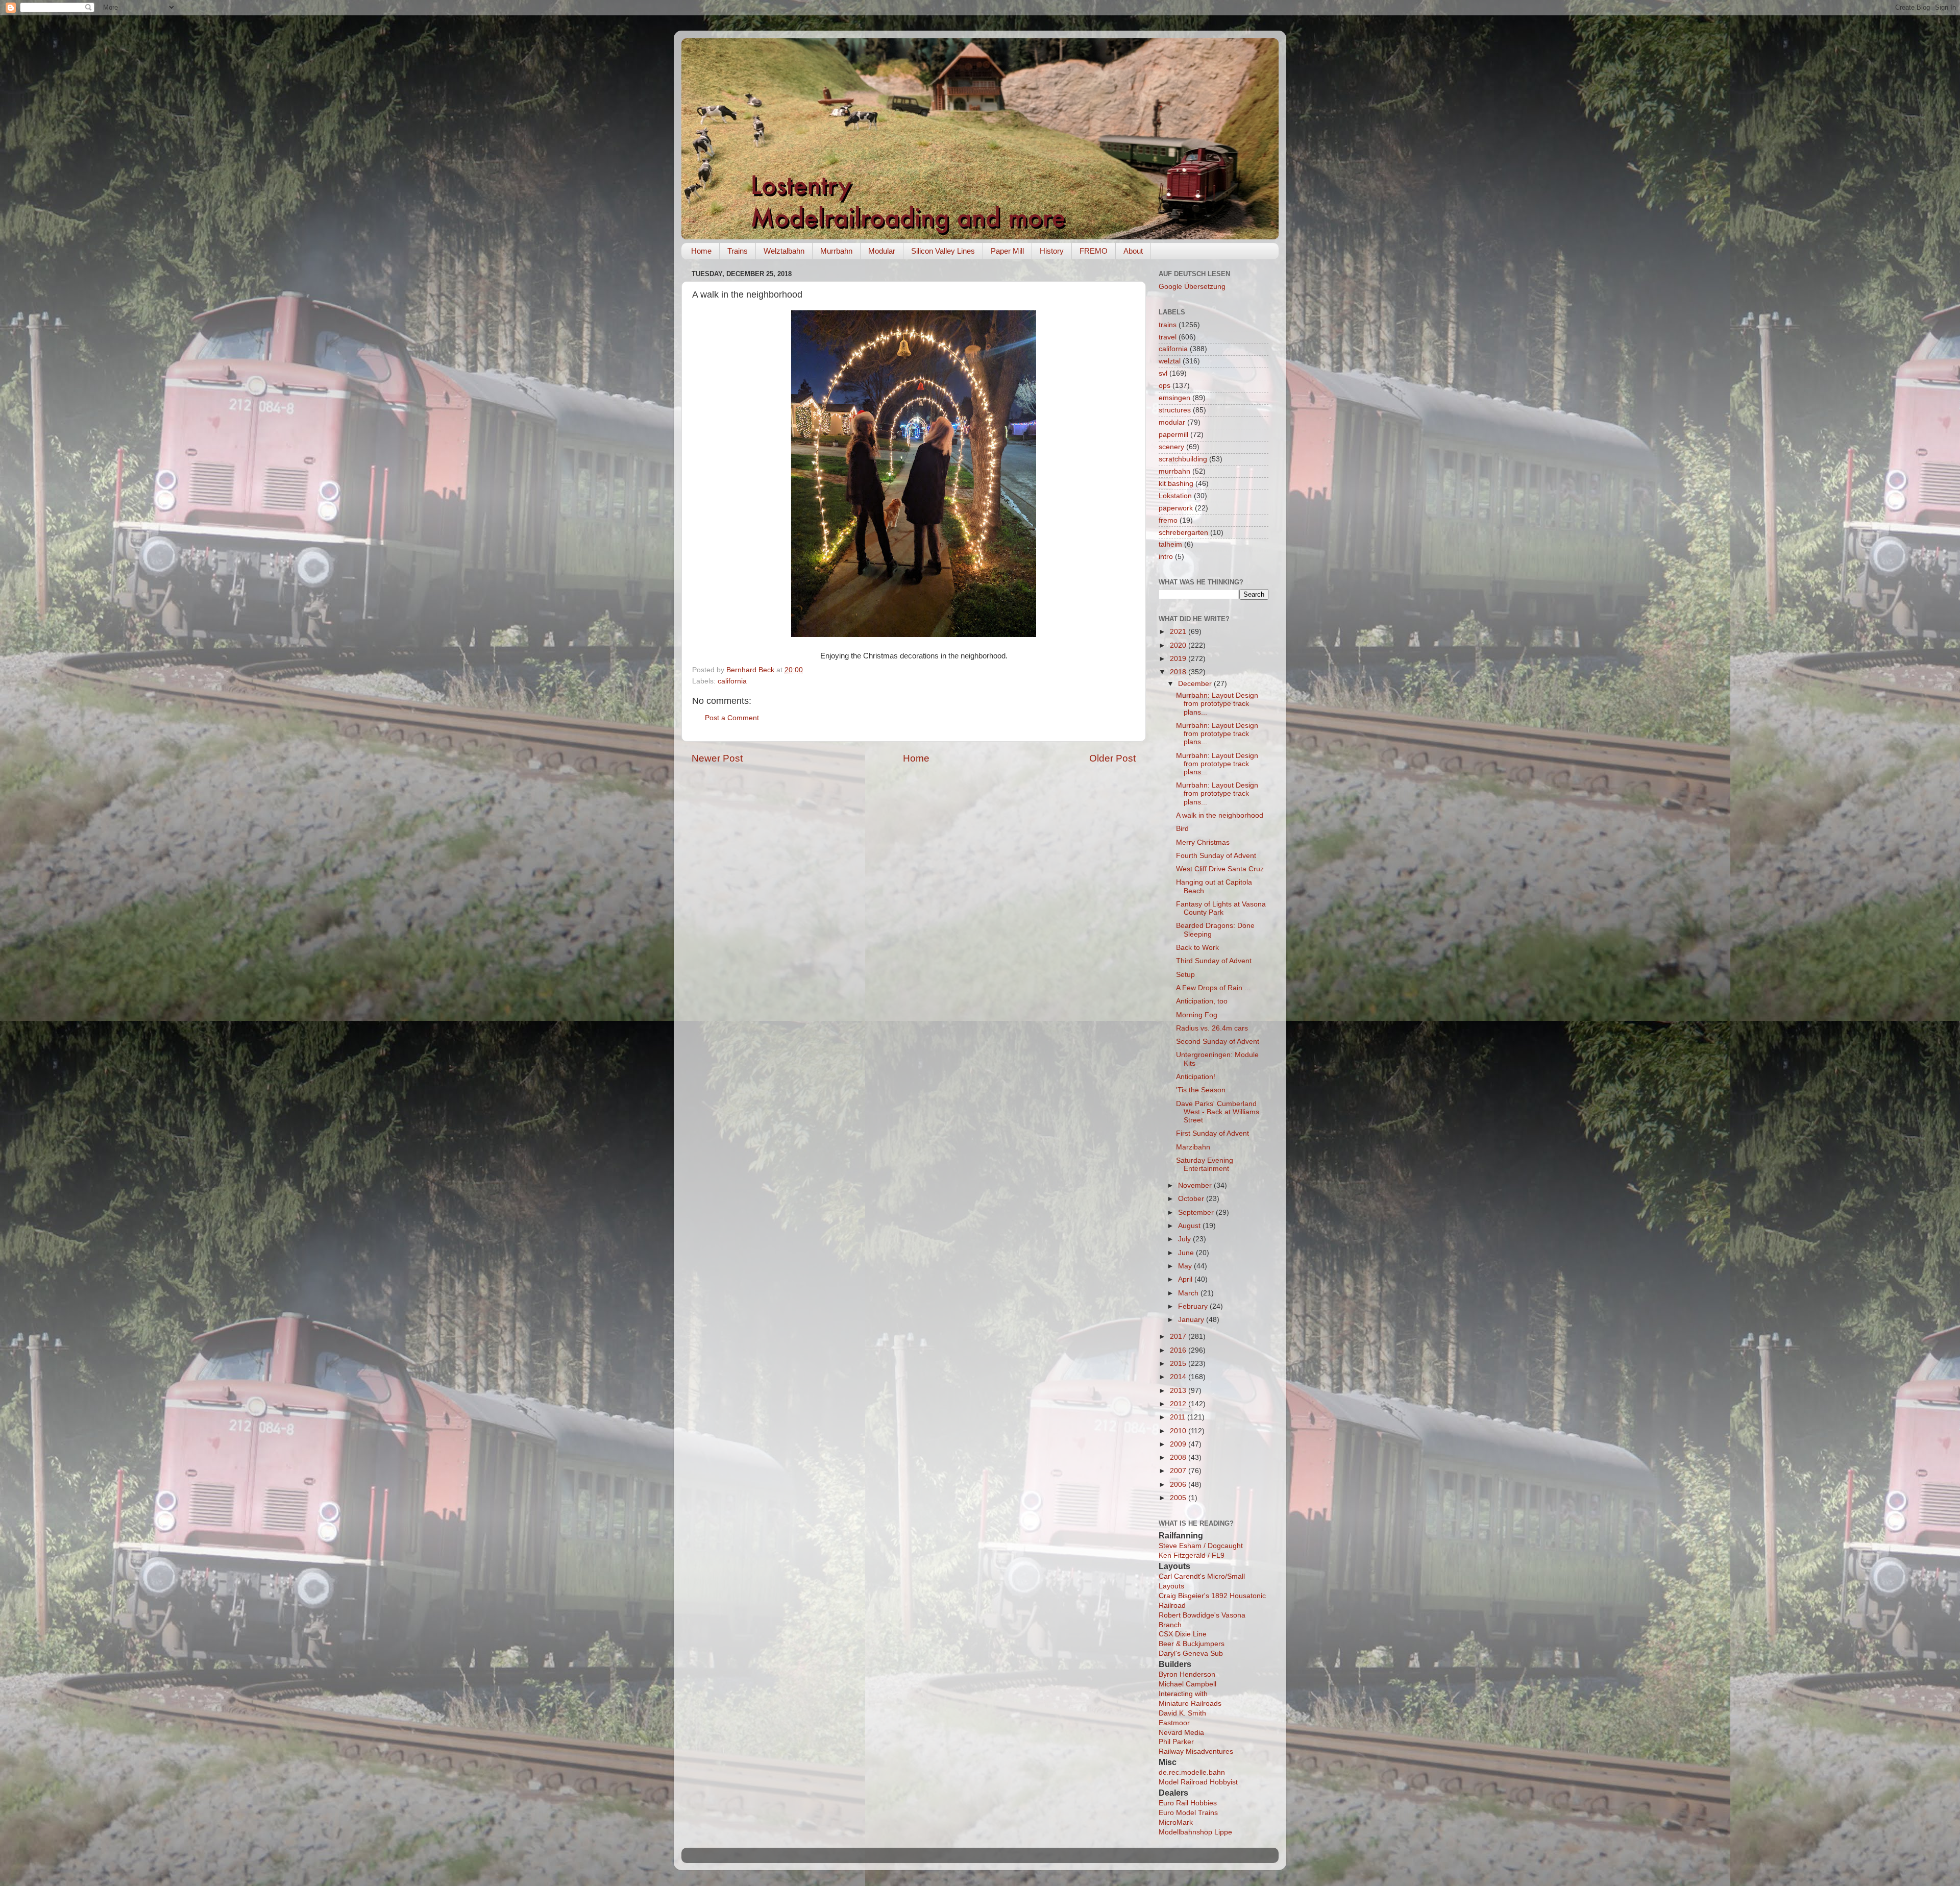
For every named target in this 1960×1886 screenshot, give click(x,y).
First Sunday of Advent (1212, 1133)
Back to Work (1197, 948)
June (1187, 1253)
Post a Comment (732, 718)
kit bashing (1176, 484)
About (1133, 251)
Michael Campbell (1187, 1684)
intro (1166, 557)
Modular (882, 251)
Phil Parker (1176, 1742)
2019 (1179, 659)
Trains (738, 251)
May (1186, 1266)
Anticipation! (1196, 1077)
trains (1168, 325)
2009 (1179, 1444)
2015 (1179, 1364)
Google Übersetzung (1192, 287)
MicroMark (1176, 1822)
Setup (1185, 975)
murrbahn (1174, 471)
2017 (1179, 1337)
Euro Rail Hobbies (1188, 1803)
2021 (1179, 632)
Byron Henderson (1187, 1674)
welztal (1170, 361)
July (1185, 1239)
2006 (1179, 1485)
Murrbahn (836, 251)
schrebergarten (1183, 533)
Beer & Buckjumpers (1192, 1644)
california (732, 681)
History (1052, 251)
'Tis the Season (1201, 1090)
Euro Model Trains (1188, 1813)
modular (1172, 422)
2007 (1179, 1471)
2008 (1179, 1458)
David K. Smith (1182, 1713)
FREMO (1094, 251)
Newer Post (717, 758)
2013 (1179, 1391)
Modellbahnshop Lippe (1195, 1832)
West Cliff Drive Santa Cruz (1220, 869)
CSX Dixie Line (1183, 1634)
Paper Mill (1007, 251)
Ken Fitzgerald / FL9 (1192, 1556)
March (1189, 1293)
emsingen (1174, 398)
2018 (1179, 672)
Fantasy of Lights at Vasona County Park (1221, 908)
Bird (1182, 829)
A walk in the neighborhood (1220, 815)
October (1192, 1199)
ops (1165, 386)
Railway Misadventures (1196, 1752)
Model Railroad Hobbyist (1198, 1782)
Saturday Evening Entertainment (1205, 1165)
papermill (1173, 435)
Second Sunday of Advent (1218, 1042)
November (1196, 1185)
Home (701, 251)
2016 (1179, 1350)
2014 (1179, 1377)
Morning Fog (1197, 1015)
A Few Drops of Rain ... (1213, 988)
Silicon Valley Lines (943, 251)
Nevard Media (1181, 1733)
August (1190, 1226)
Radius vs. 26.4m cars (1212, 1028)
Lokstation (1175, 496)
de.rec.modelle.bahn (1192, 1772)
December (1196, 684)
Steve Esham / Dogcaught (1201, 1546)
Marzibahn (1193, 1147)
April (1186, 1279)
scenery (1171, 447)
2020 (1179, 645)
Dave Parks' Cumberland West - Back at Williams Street (1218, 1112)
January (1192, 1320)
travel (1168, 337)
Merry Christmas (1203, 842)
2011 (1179, 1417)
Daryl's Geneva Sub (1191, 1654)
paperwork (1176, 508)
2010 (1179, 1431)
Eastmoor (1174, 1723)
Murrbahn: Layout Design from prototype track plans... (1217, 704)
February (1194, 1306)
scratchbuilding (1183, 459)
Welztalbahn (784, 251)
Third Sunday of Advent (1214, 961)
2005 (1179, 1498)
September (1197, 1213)
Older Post (1112, 758)
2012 (1179, 1404)
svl (1163, 373)
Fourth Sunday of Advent (1216, 856)
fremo (1168, 520)
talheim (1170, 544)
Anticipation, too (1202, 1001)
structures (1175, 410)
